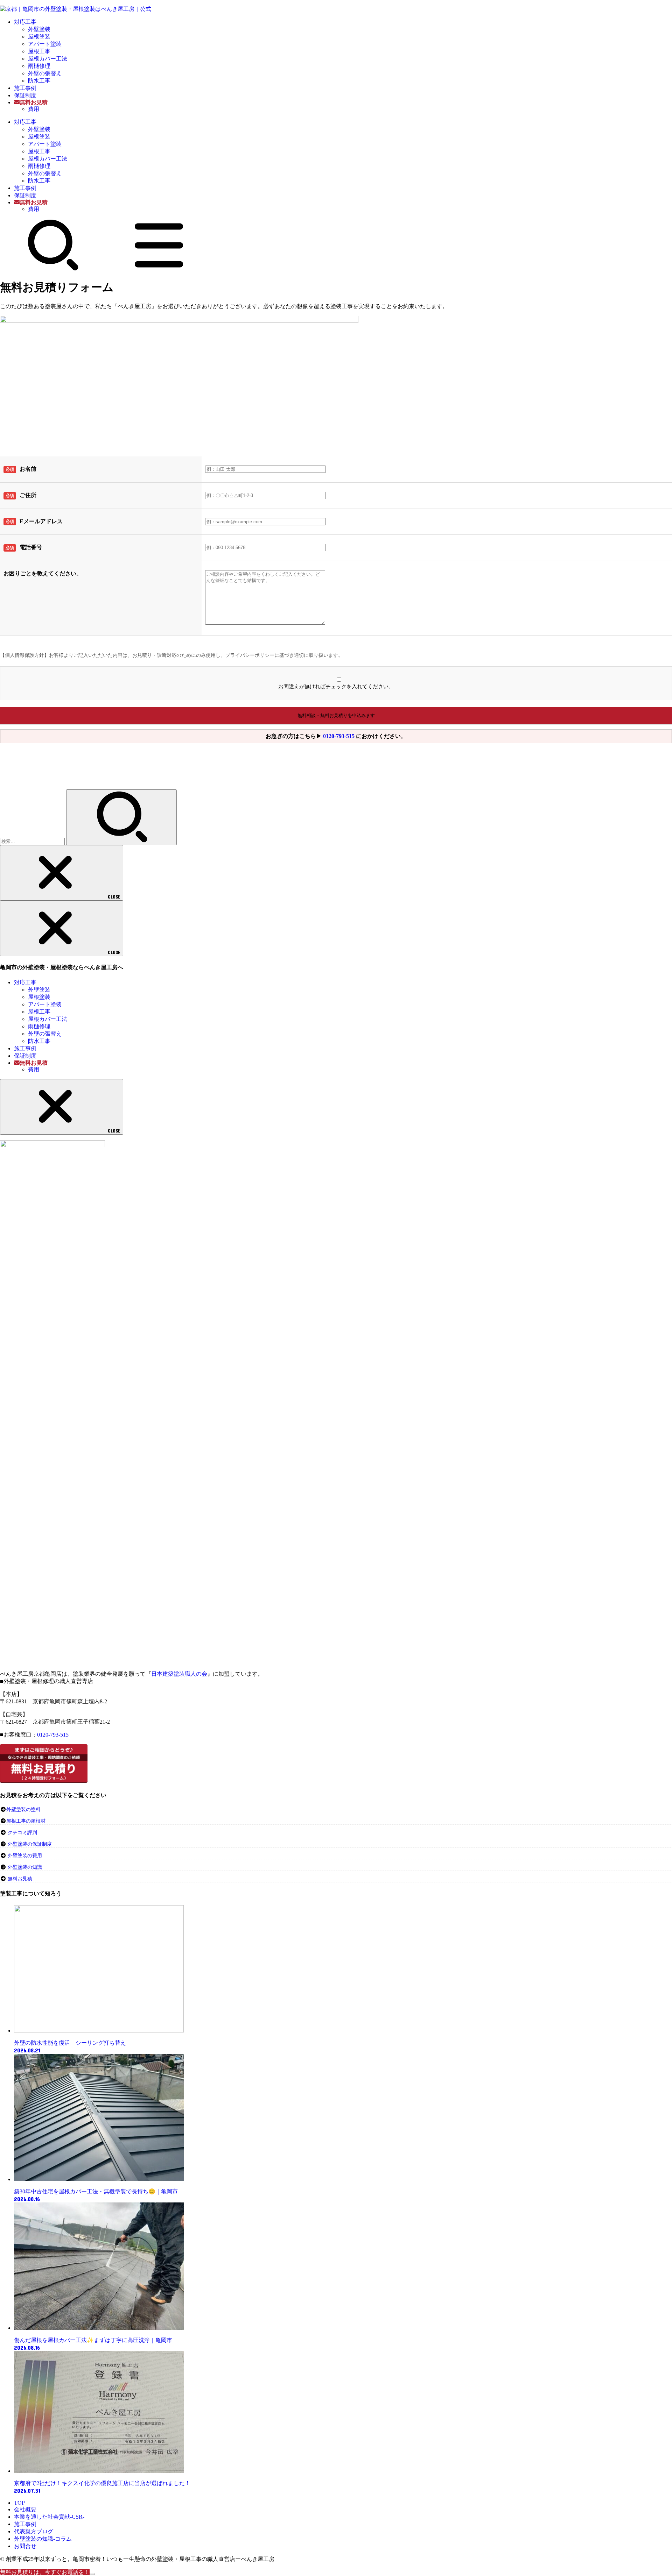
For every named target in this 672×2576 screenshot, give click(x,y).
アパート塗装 (45, 44)
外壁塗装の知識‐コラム (43, 2539)
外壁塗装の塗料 (23, 1809)
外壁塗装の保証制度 (30, 1844)
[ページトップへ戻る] (92, 2574)
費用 (34, 109)
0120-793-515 (339, 736)
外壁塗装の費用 (25, 1856)
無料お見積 (20, 1879)
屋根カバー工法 (48, 59)
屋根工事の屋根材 (26, 1821)
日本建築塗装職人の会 (179, 1674)
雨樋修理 (39, 66)
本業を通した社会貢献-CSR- (49, 2517)
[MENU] (159, 269)
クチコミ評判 (22, 1833)
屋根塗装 (39, 37)
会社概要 (25, 2509)
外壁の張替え (45, 73)
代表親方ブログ (34, 2531)
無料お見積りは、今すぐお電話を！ (45, 2572)
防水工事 (39, 81)
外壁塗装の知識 (25, 1867)
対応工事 (25, 22)
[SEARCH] (53, 269)
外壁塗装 (39, 29)
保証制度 (25, 95)
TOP (19, 2503)
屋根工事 (39, 51)
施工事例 (25, 88)
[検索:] (33, 841)
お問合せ (25, 2546)
